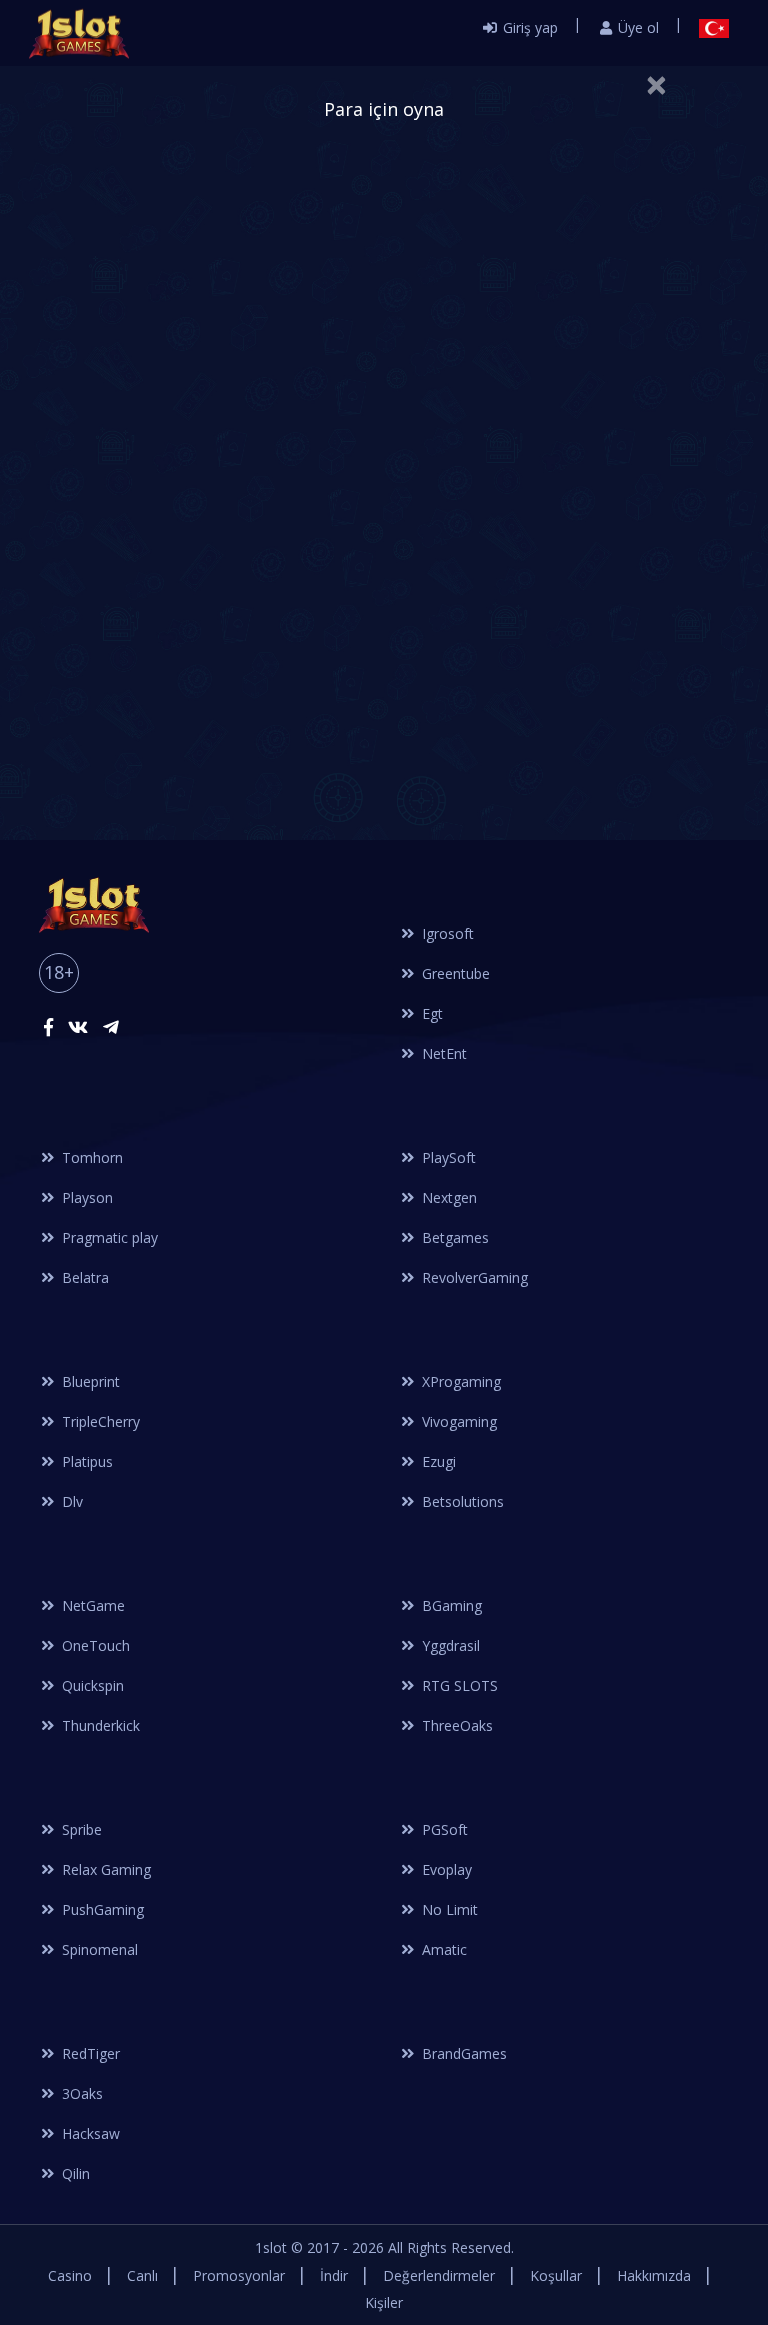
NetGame (91, 1605)
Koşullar (556, 2275)
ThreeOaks (455, 1725)
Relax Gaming (104, 1869)
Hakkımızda (654, 2275)
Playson (85, 1197)
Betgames (453, 1237)
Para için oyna (384, 109)
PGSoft (443, 1829)
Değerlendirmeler (439, 2275)
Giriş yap (528, 27)
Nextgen (447, 1197)
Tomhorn (90, 1157)
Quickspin (91, 1685)
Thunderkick (99, 1725)
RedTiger (89, 2053)
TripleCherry (99, 1421)
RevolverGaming (473, 1277)
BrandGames (462, 2053)
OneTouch (94, 1645)
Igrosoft (446, 933)
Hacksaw (89, 2133)
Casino (70, 2275)
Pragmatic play (108, 1237)
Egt (430, 1013)
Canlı (142, 2275)
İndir (334, 2275)
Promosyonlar (239, 2275)
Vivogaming (457, 1421)
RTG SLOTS (458, 1685)
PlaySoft (447, 1157)
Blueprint (89, 1381)
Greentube (454, 973)
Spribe (80, 1829)
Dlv (70, 1501)
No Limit (448, 1909)
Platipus (85, 1461)
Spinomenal (98, 1949)
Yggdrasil (449, 1645)
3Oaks (80, 2093)
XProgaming (459, 1381)
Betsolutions (461, 1501)
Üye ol (636, 27)
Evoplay (445, 1869)
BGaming (450, 1605)
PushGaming (101, 1909)
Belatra (83, 1277)
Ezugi (437, 1461)
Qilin (74, 2173)
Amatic (442, 1949)
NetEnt (442, 1053)
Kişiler (384, 2302)
